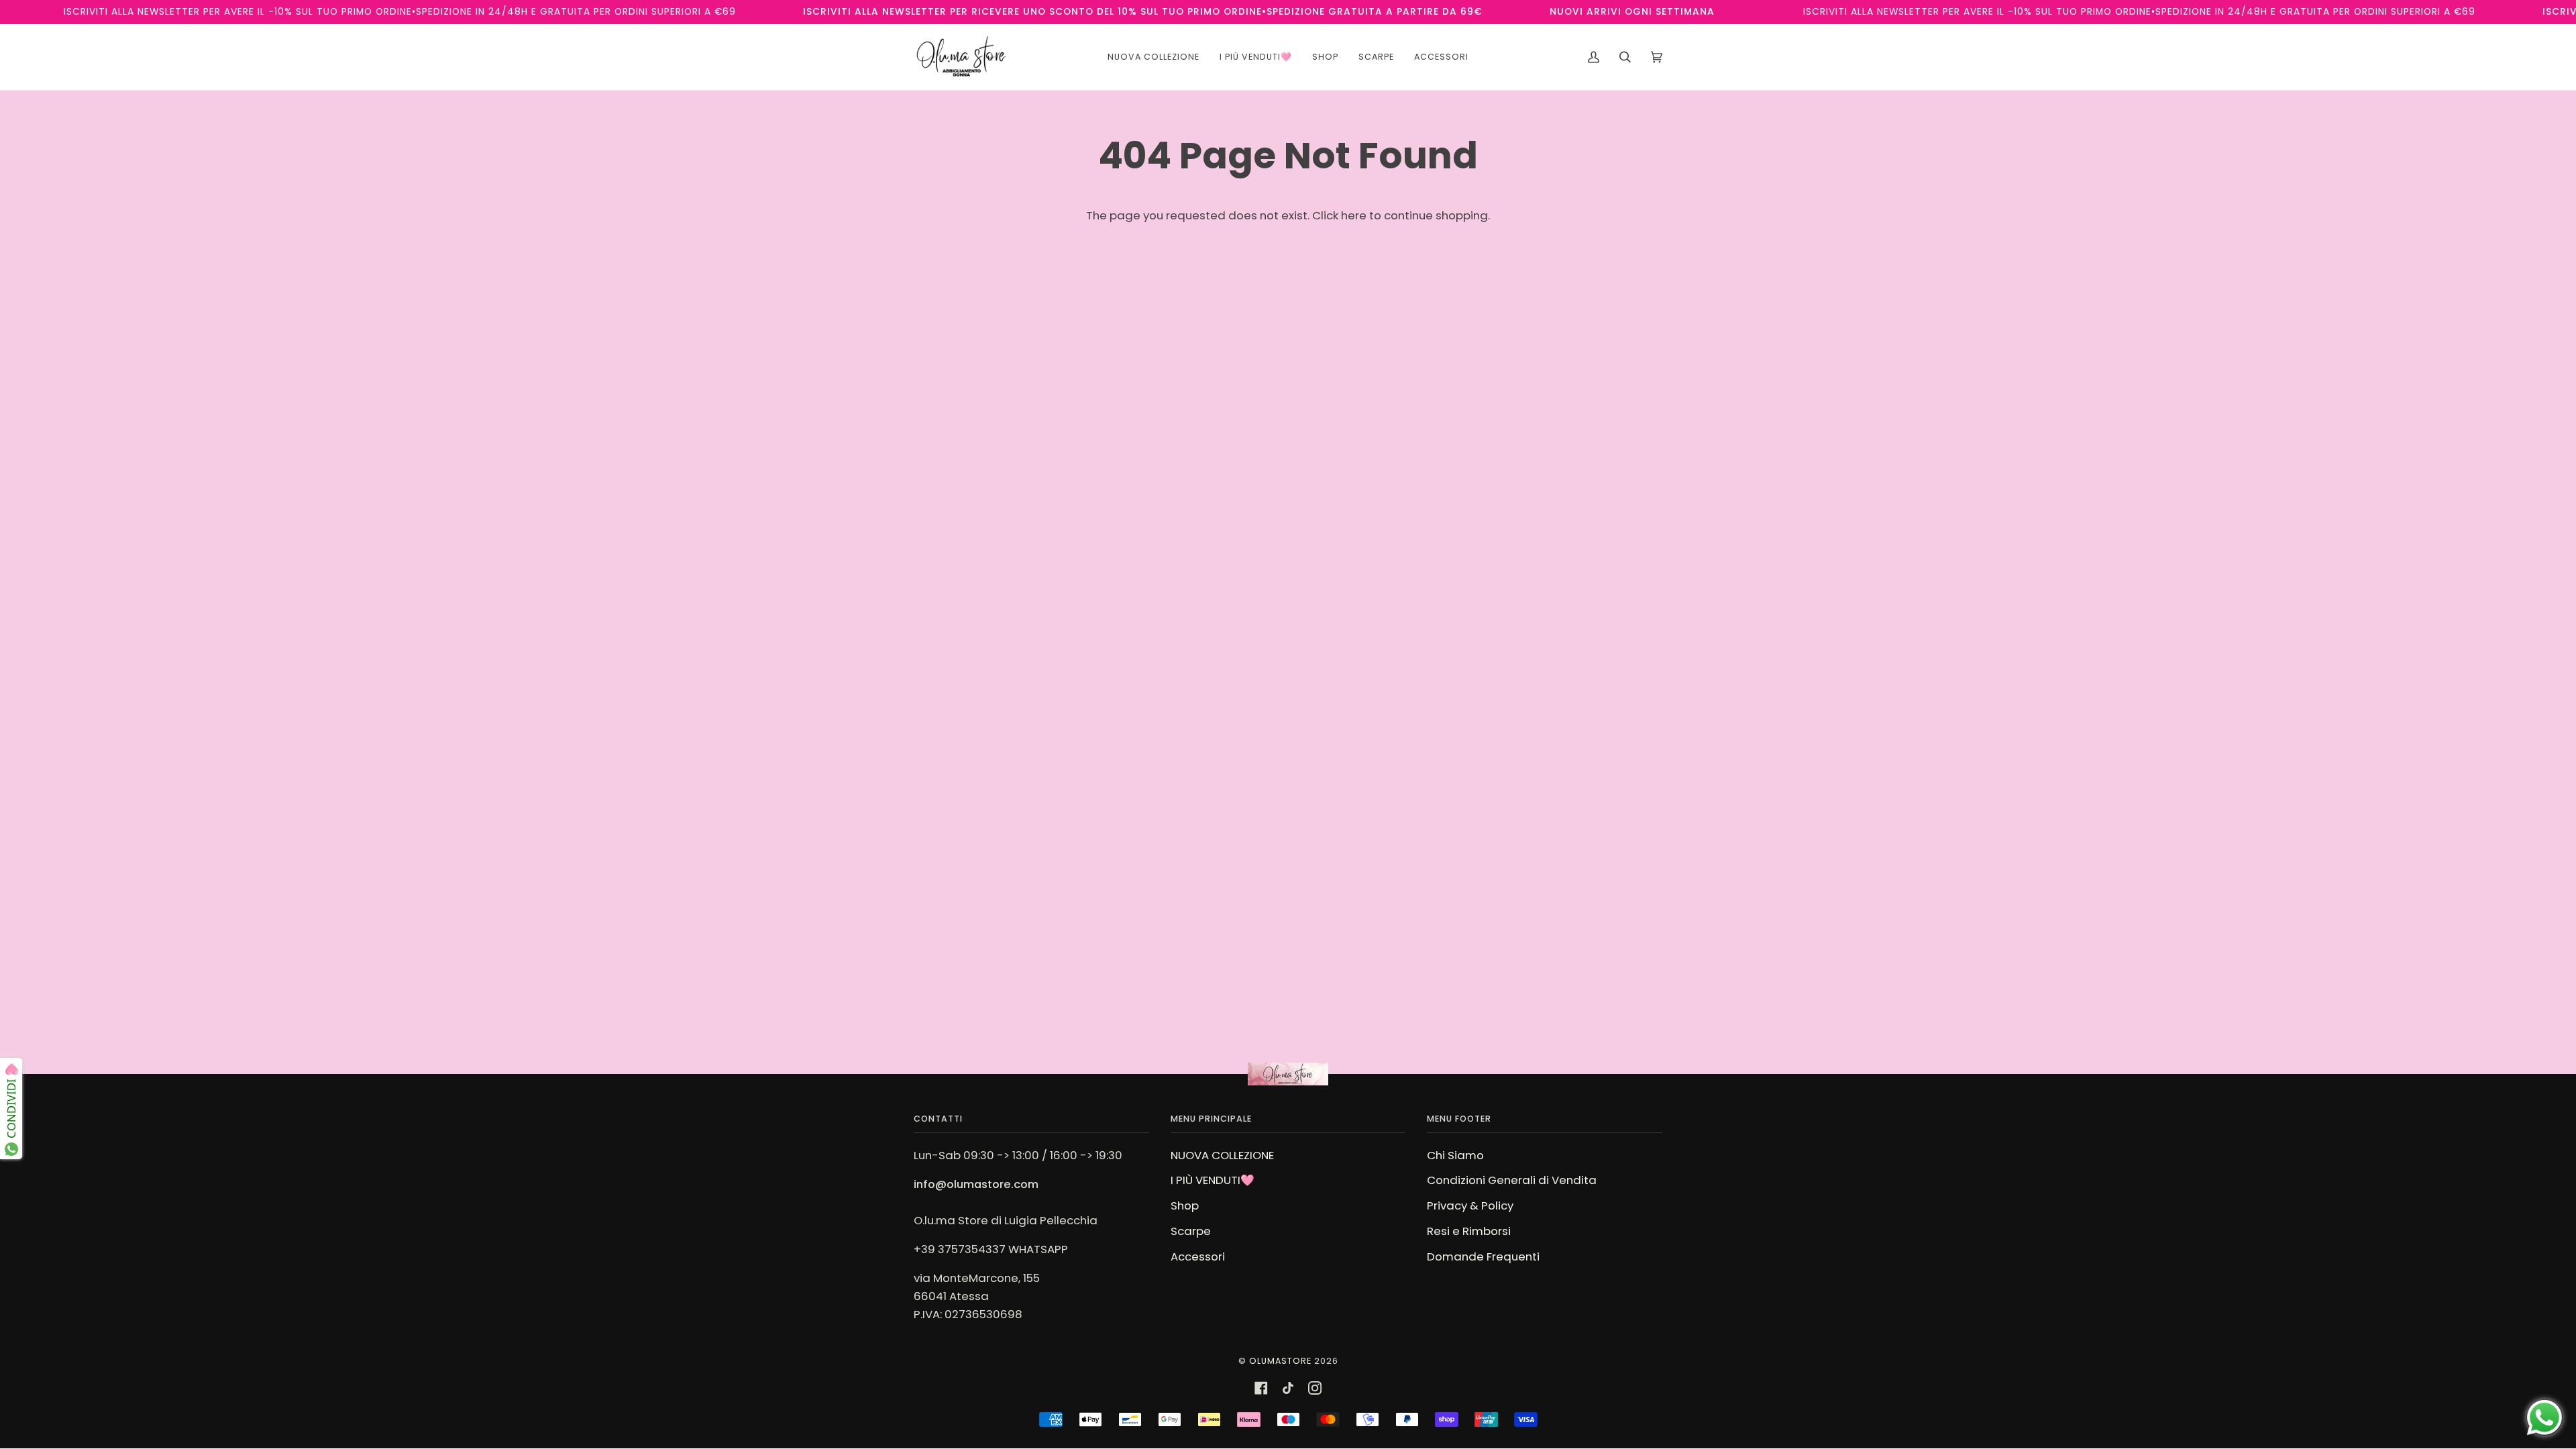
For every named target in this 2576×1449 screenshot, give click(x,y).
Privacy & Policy (1470, 1205)
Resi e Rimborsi (1469, 1231)
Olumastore (1280, 1361)
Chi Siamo (1455, 1155)
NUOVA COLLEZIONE (1222, 1155)
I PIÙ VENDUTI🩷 (1213, 1180)
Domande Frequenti (1483, 1256)
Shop (1185, 1205)
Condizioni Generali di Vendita (1512, 1180)
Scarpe (1191, 1231)
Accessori (1198, 1256)
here (1354, 215)
